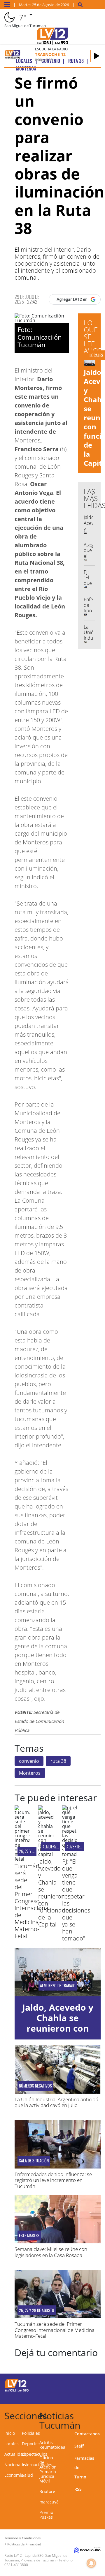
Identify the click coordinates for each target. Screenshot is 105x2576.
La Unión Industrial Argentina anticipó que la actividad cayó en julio (56, 2102)
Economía (14, 2475)
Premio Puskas (46, 2515)
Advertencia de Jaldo (84, 1847)
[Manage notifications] (91, 2563)
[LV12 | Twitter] (94, 2384)
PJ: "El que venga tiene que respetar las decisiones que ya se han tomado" (76, 1900)
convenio (29, 1761)
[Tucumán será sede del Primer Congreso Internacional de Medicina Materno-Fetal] (22, 1859)
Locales (12, 2444)
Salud (27, 2475)
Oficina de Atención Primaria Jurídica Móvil (48, 2469)
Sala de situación (34, 2161)
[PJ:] (70, 1854)
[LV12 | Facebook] (82, 2384)
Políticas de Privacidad (24, 2544)
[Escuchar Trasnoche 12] (97, 56)
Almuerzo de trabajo (58, 1986)
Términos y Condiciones (22, 2538)
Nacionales (15, 2465)
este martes (29, 2236)
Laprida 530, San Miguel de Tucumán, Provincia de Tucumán (36, 2558)
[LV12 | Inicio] (100, 2415)
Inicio (10, 2433)
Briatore (47, 2491)
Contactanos (87, 2434)
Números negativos (35, 2086)
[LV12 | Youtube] (94, 2395)
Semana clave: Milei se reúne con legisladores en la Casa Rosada (51, 2252)
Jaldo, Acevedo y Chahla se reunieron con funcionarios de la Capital (55, 1893)
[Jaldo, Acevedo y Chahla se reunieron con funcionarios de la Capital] (46, 1854)
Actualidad (15, 2454)
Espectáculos (35, 2454)
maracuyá (49, 2502)
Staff (79, 2446)
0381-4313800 (16, 2565)
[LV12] (17, 2391)
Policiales (31, 2433)
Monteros (30, 1773)
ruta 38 (58, 1761)
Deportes (31, 2444)
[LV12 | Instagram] (82, 2395)
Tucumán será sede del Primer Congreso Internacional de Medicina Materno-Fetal (32, 1901)
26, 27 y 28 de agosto (37, 2310)
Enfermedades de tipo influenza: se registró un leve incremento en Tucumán (53, 2180)
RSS (78, 2489)
